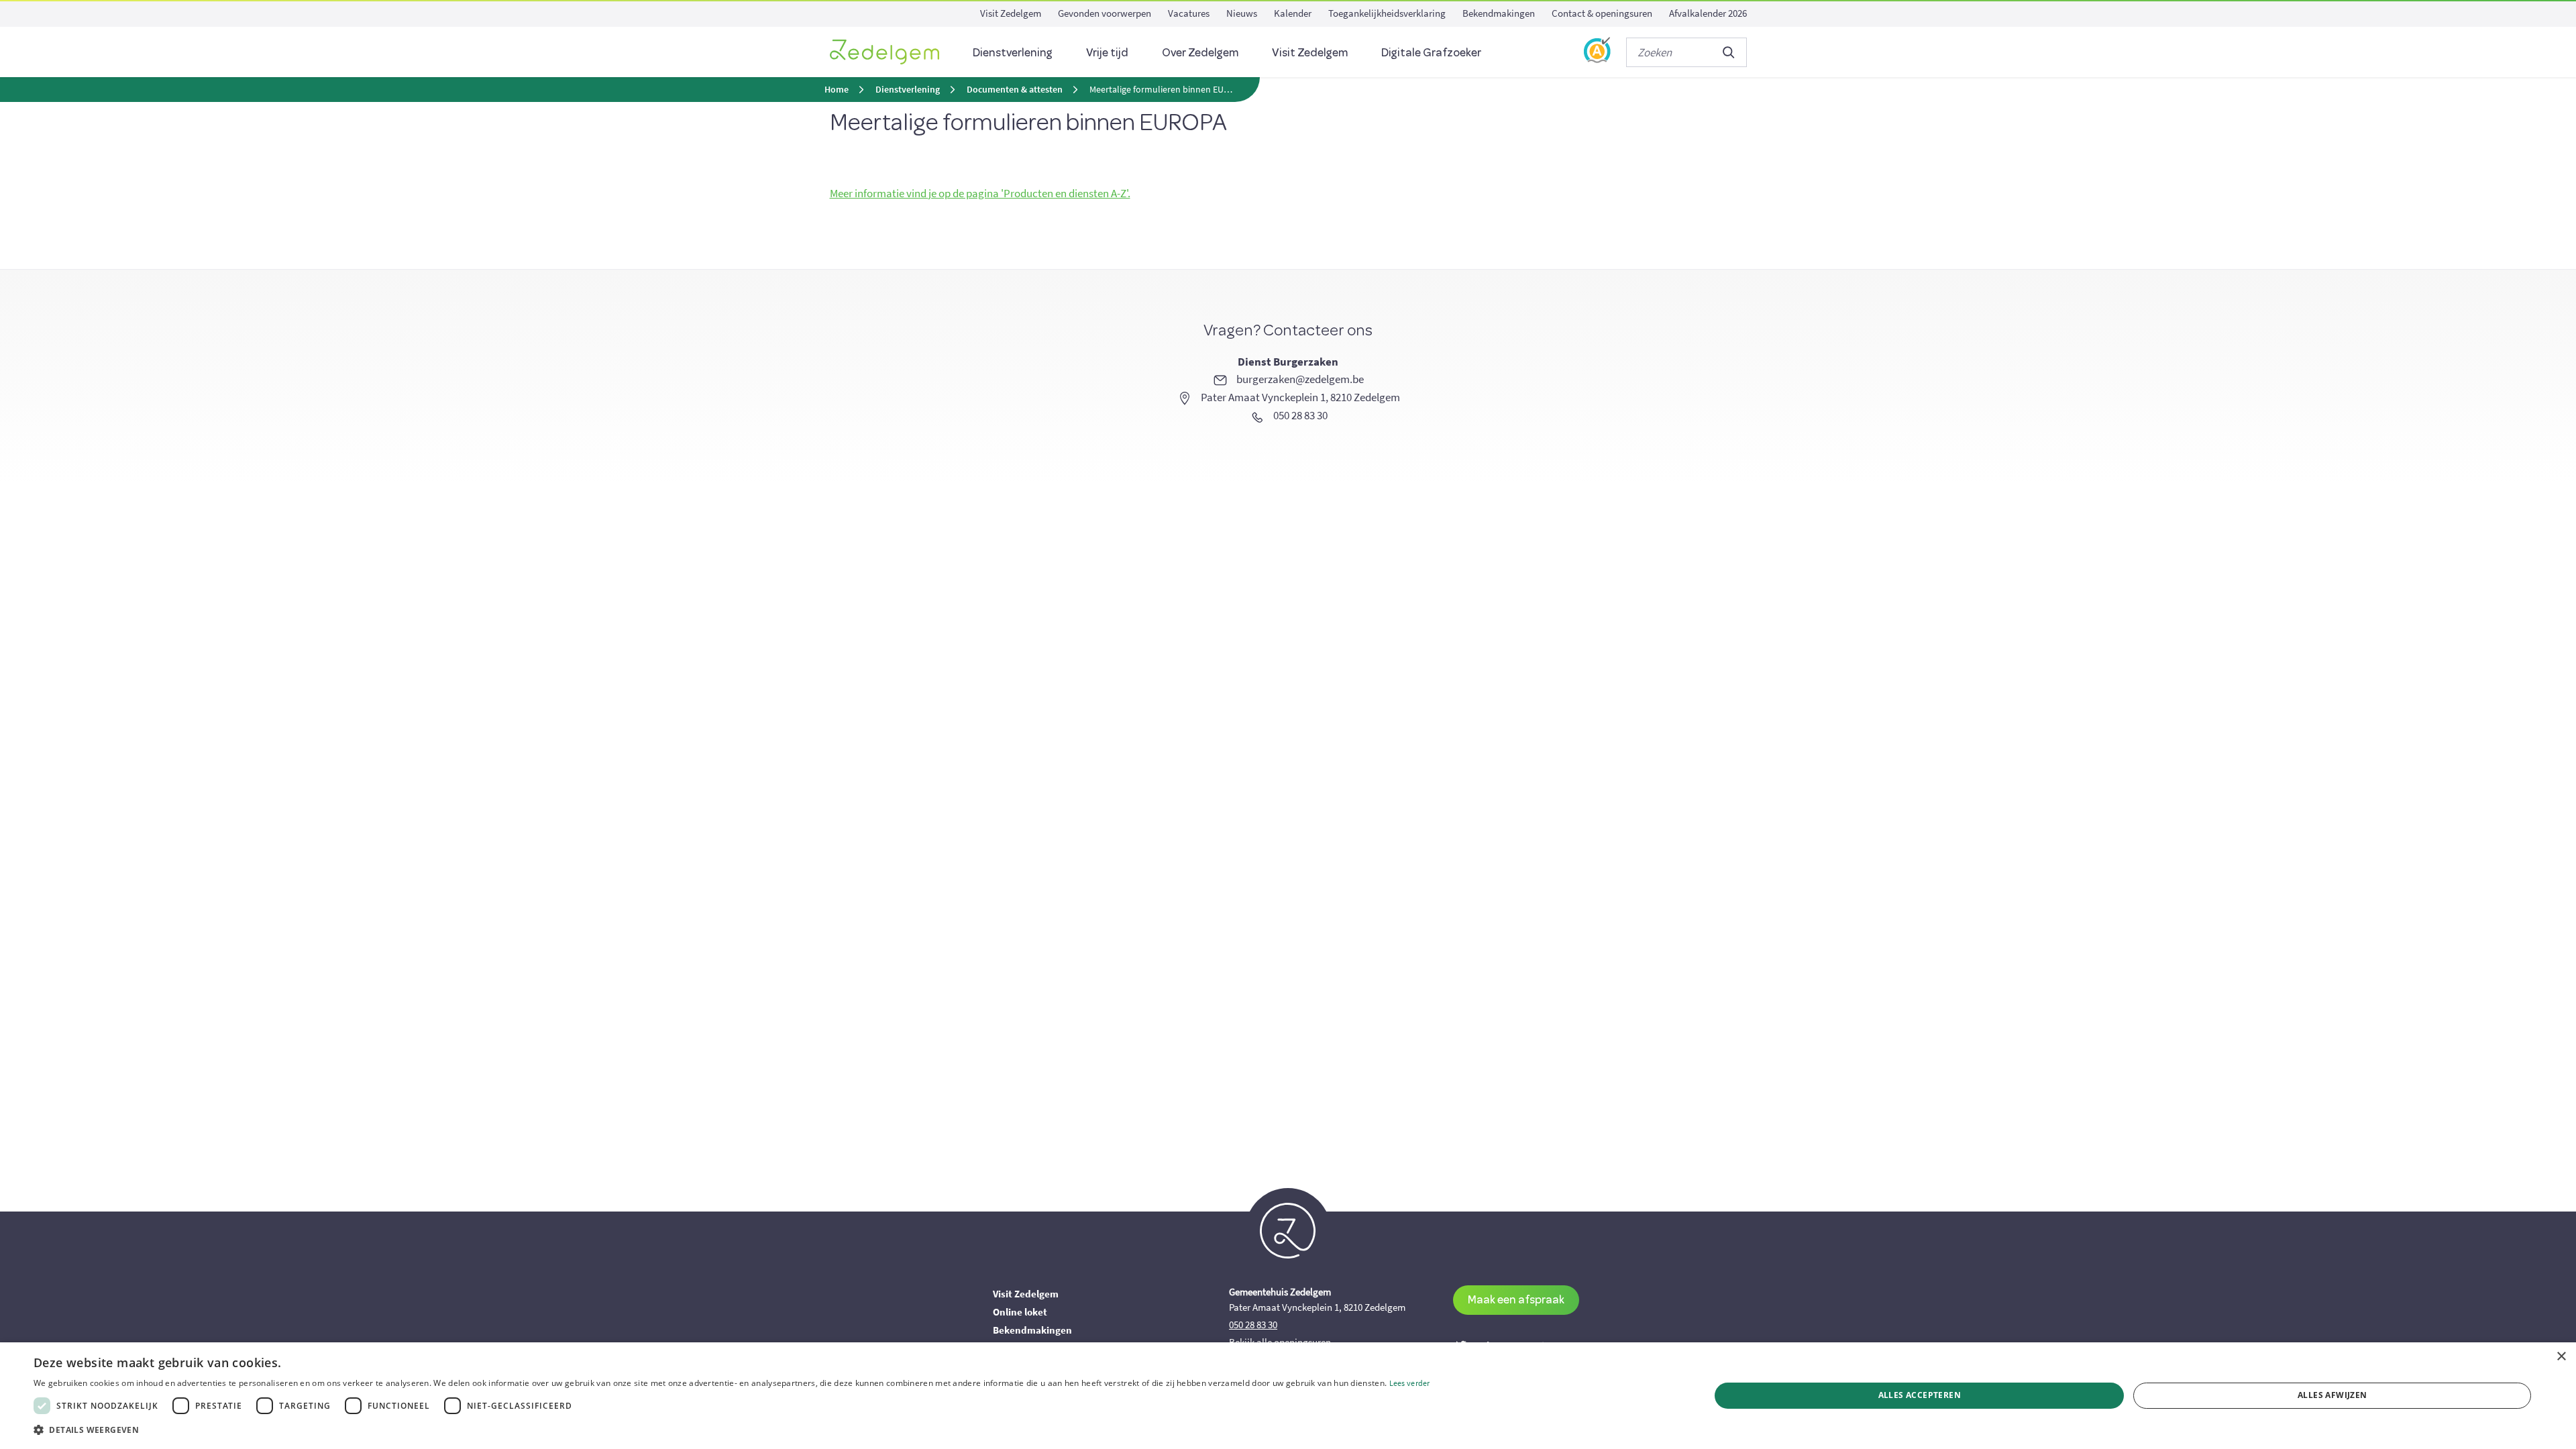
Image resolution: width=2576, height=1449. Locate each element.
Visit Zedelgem (1011, 13)
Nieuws (1242, 13)
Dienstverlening (1013, 52)
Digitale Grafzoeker (1431, 52)
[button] (732, 1430)
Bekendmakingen (1499, 13)
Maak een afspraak (1516, 1299)
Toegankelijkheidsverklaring (1387, 13)
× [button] (2561, 1357)
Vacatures (1189, 13)
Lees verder (1410, 1383)
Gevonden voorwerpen (1105, 13)
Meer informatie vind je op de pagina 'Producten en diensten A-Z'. (980, 193)
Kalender (1293, 13)
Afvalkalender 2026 (1708, 13)
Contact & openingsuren (1602, 13)
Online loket (1020, 1312)
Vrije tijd (1107, 52)
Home (837, 90)
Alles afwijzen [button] (2332, 1395)
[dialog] (1288, 1396)
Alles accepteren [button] (1920, 1395)
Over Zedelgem (1200, 52)
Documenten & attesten (1015, 90)
